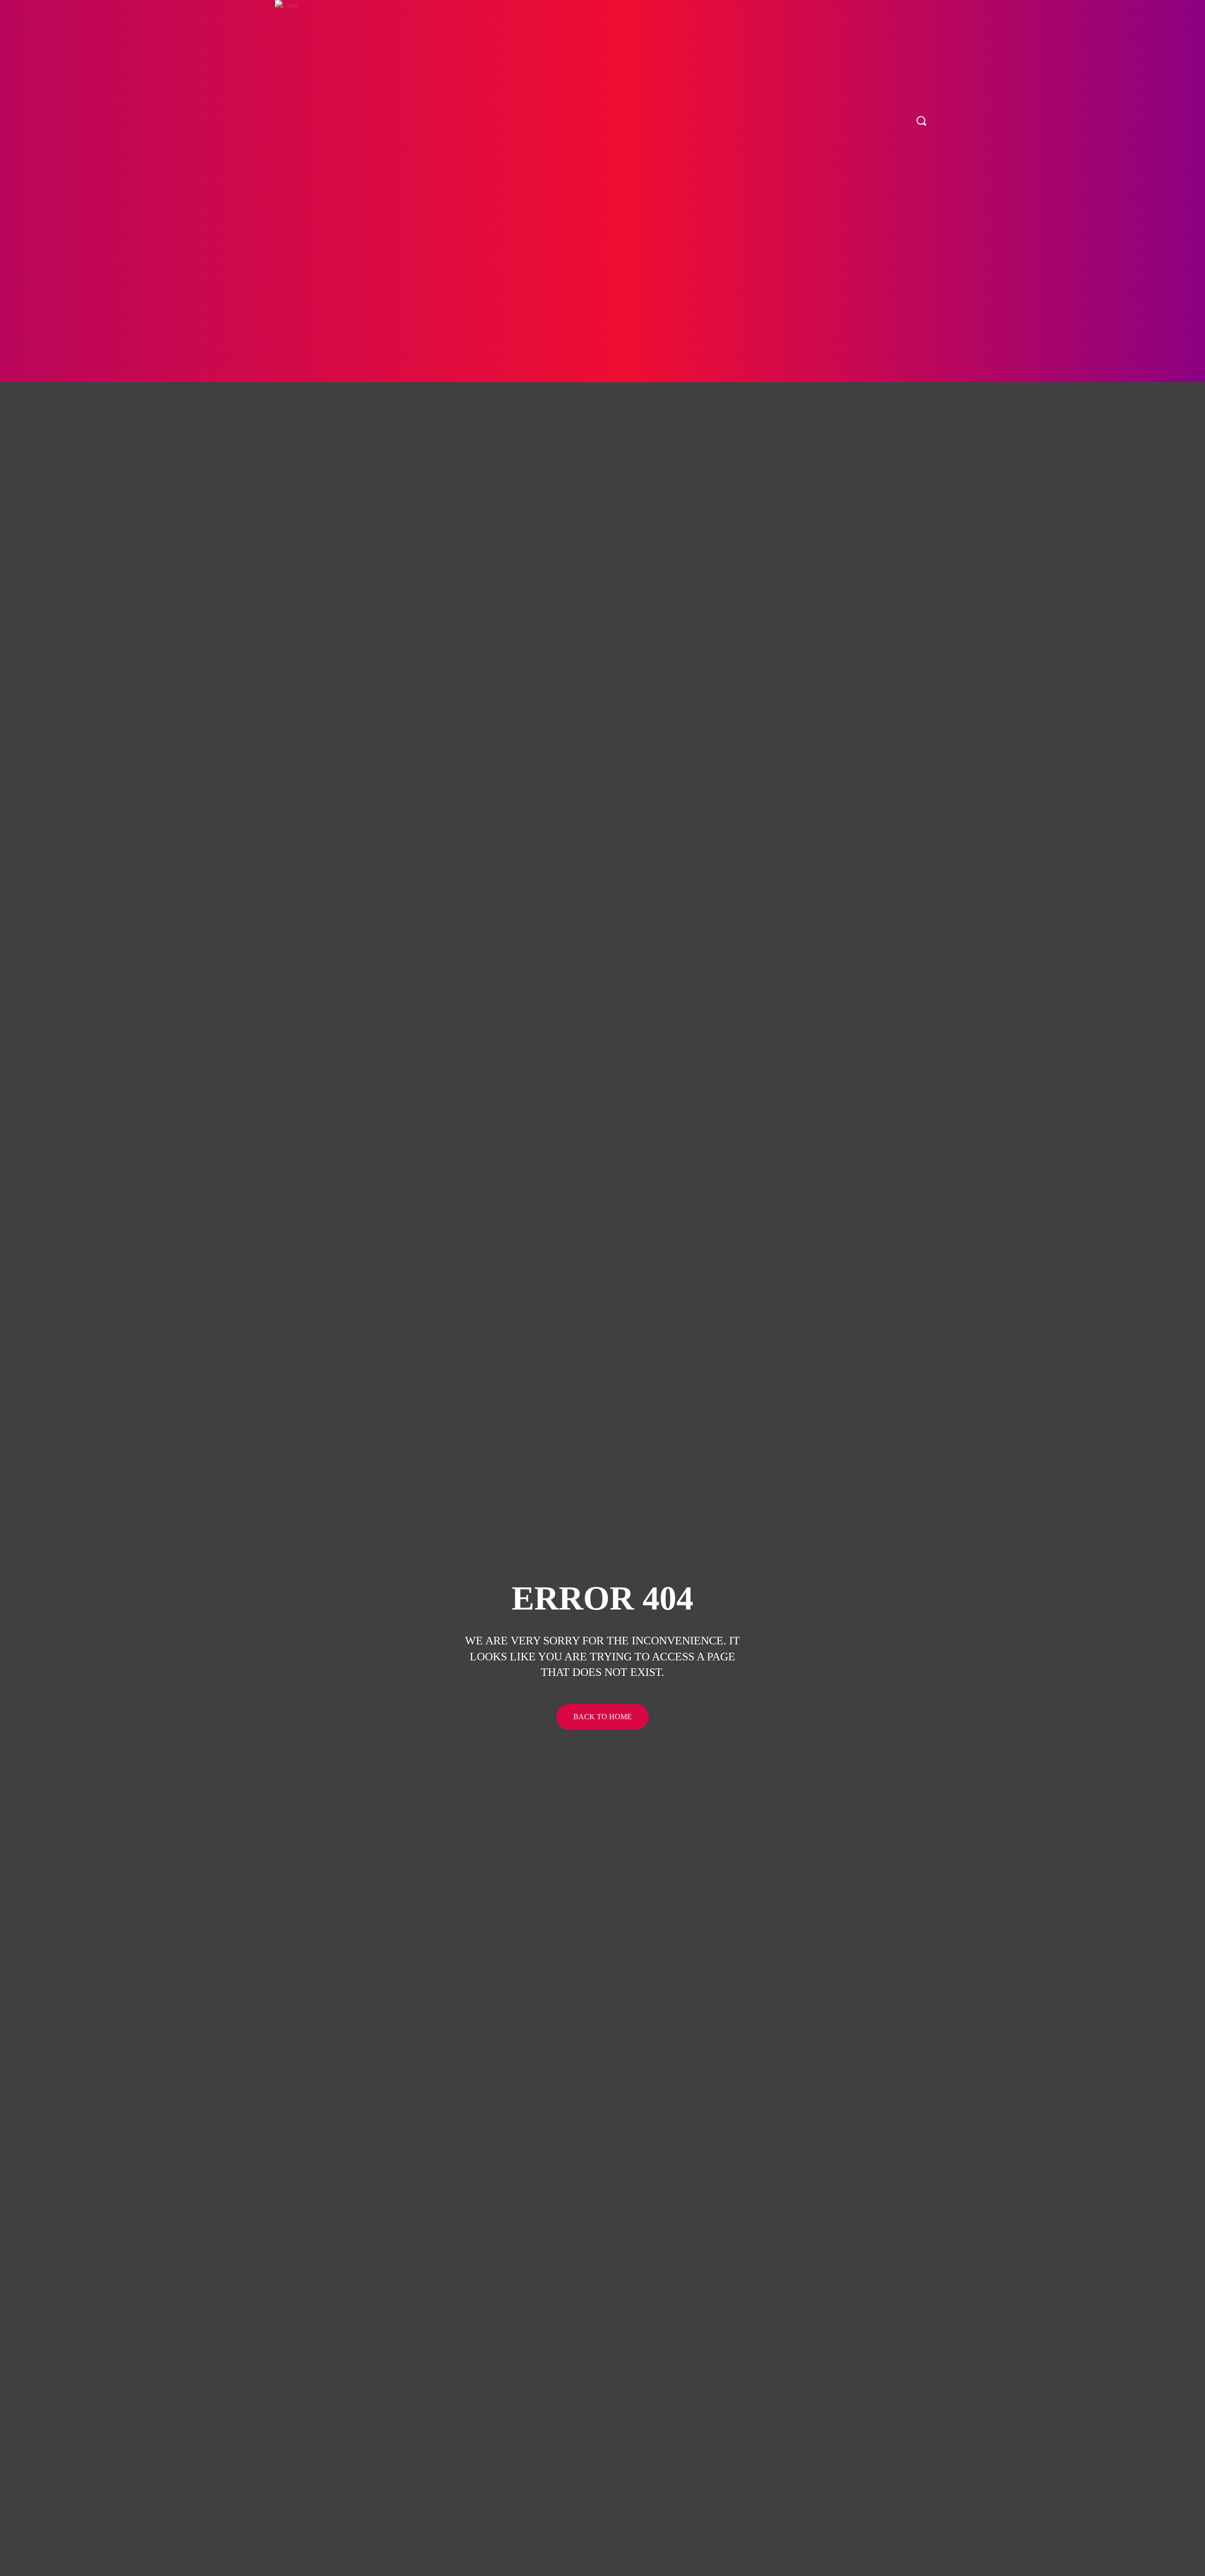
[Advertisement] (602, 312)
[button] (921, 121)
